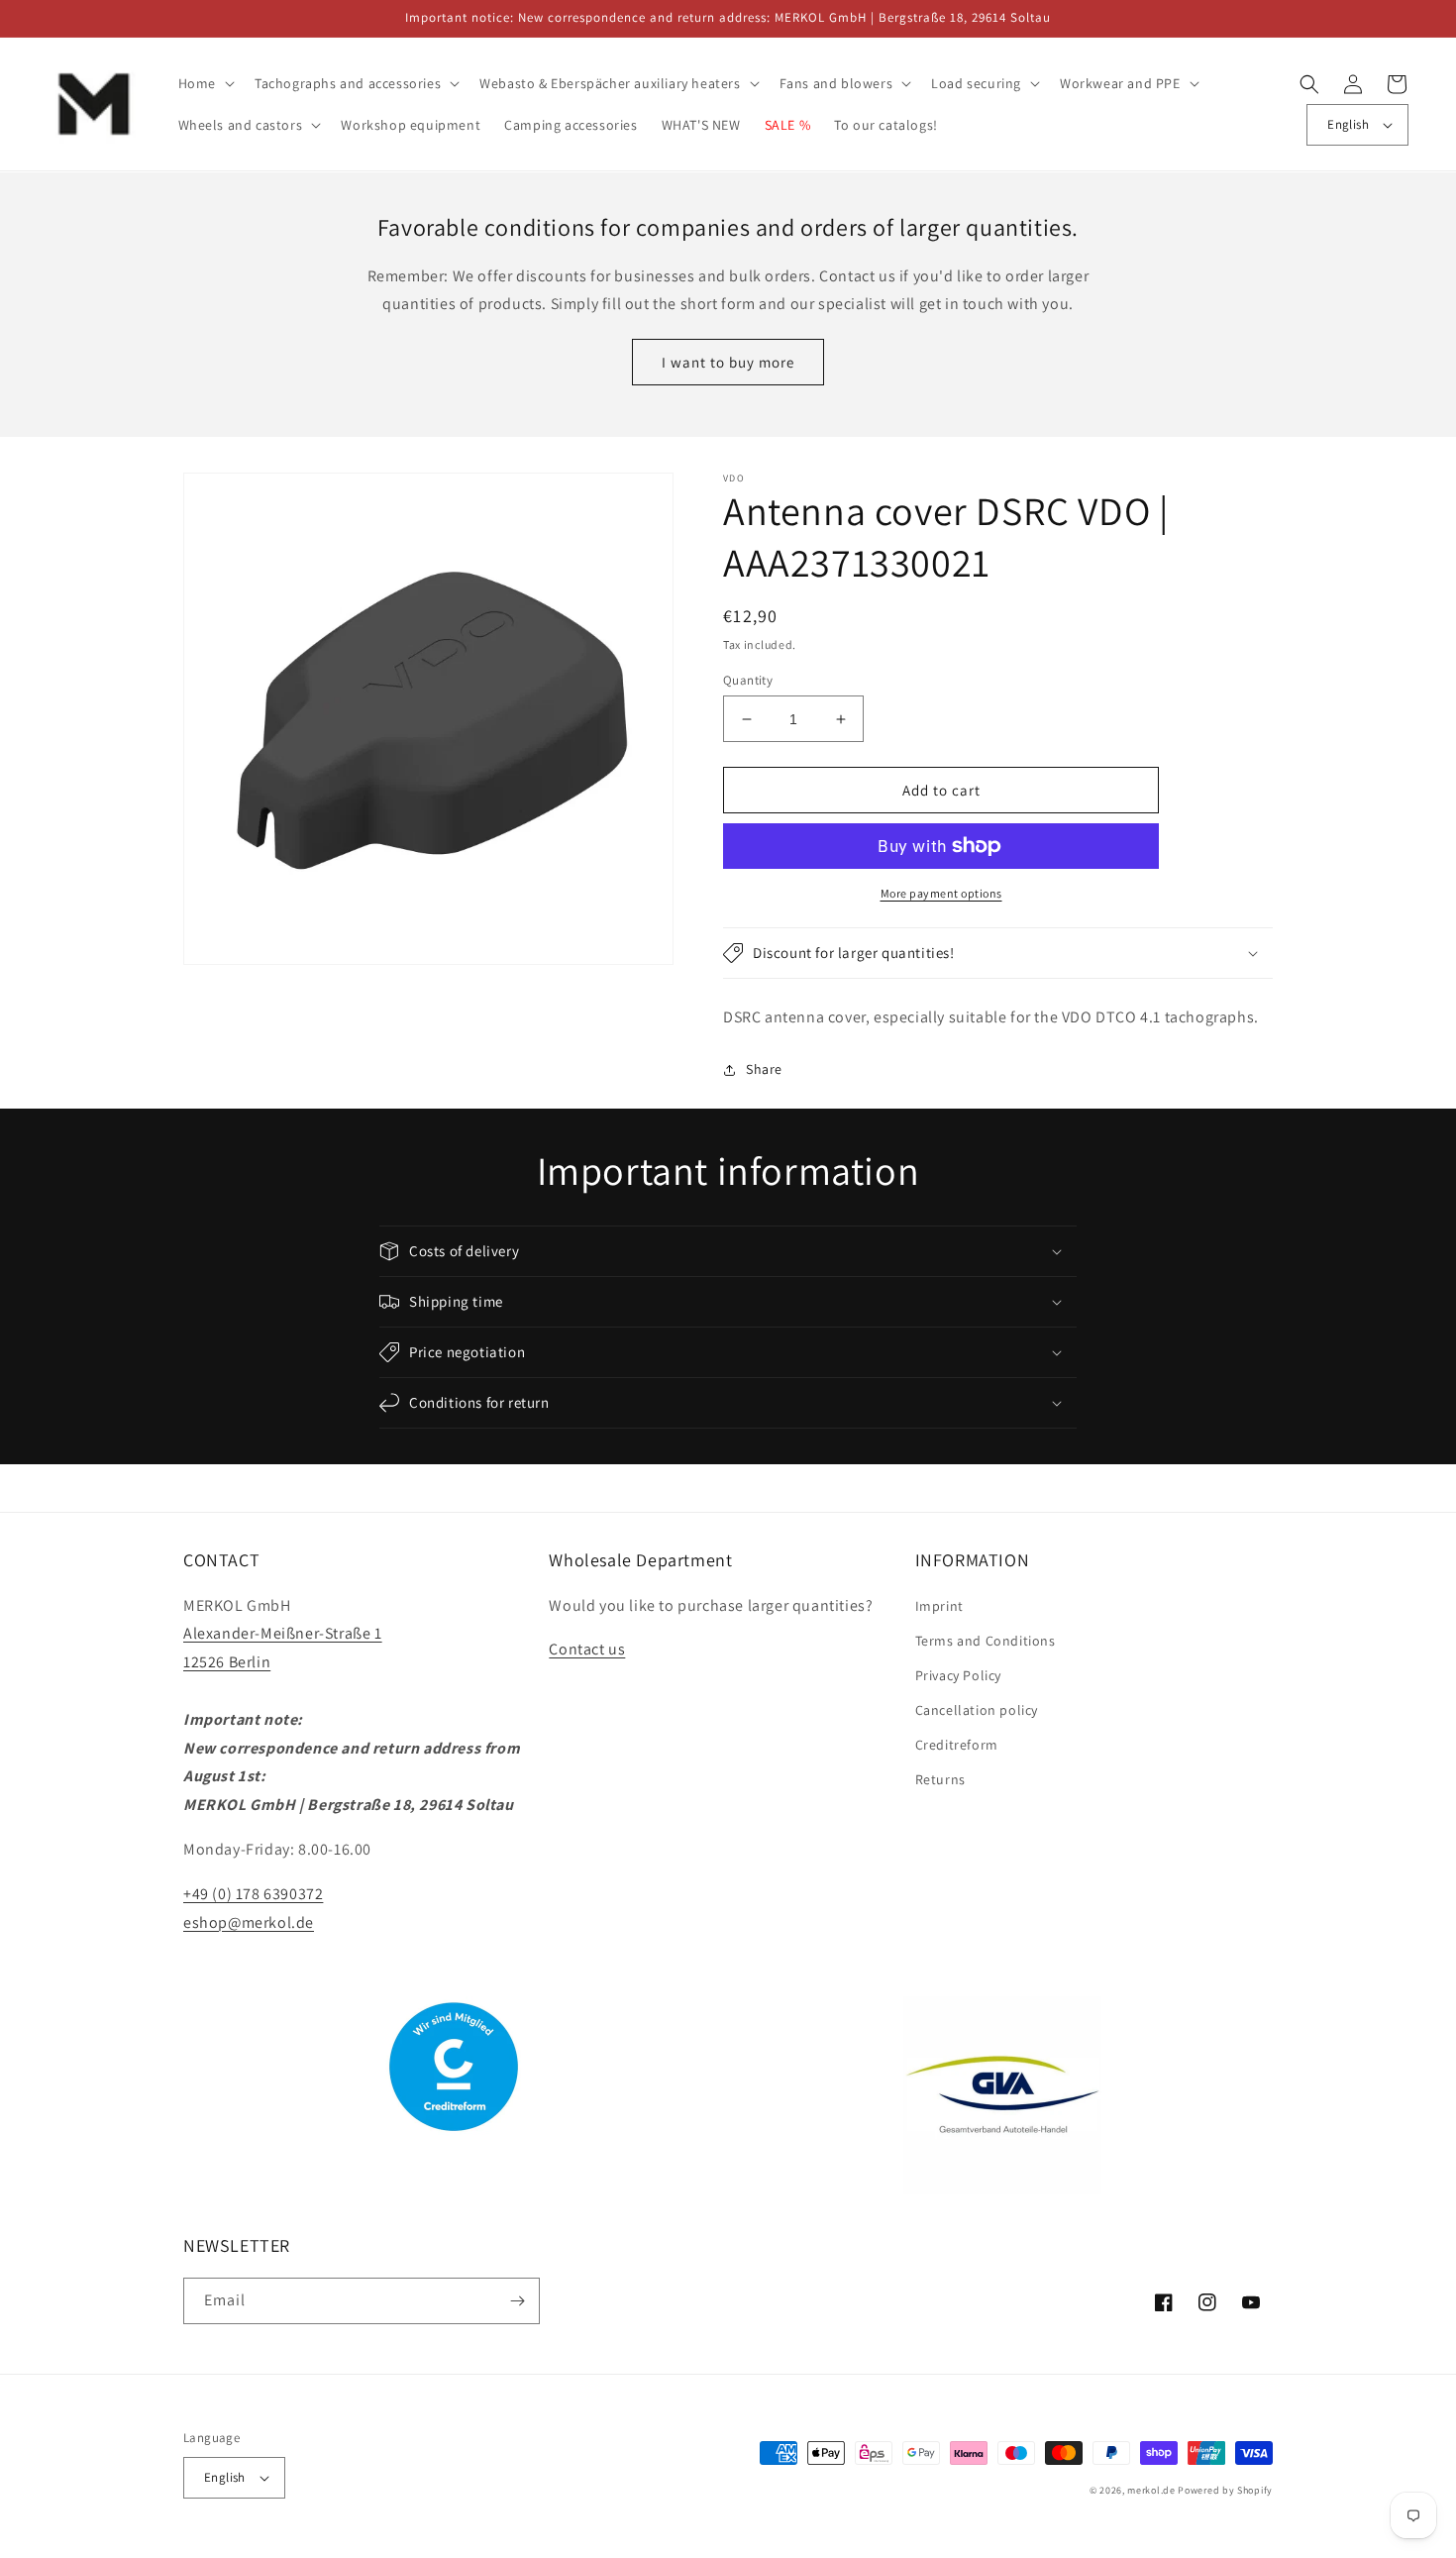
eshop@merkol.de (249, 1922)
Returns (940, 1779)
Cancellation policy (977, 1710)
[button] (205, 83)
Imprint (939, 1606)
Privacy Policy (958, 1675)
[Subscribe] (517, 2301)
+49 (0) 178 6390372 (253, 1894)
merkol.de (1151, 2490)
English (1348, 124)
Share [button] (764, 1069)
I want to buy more (728, 362)
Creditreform (957, 1745)
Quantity (748, 680)
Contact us (587, 1649)
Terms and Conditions (986, 1641)
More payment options (941, 893)
